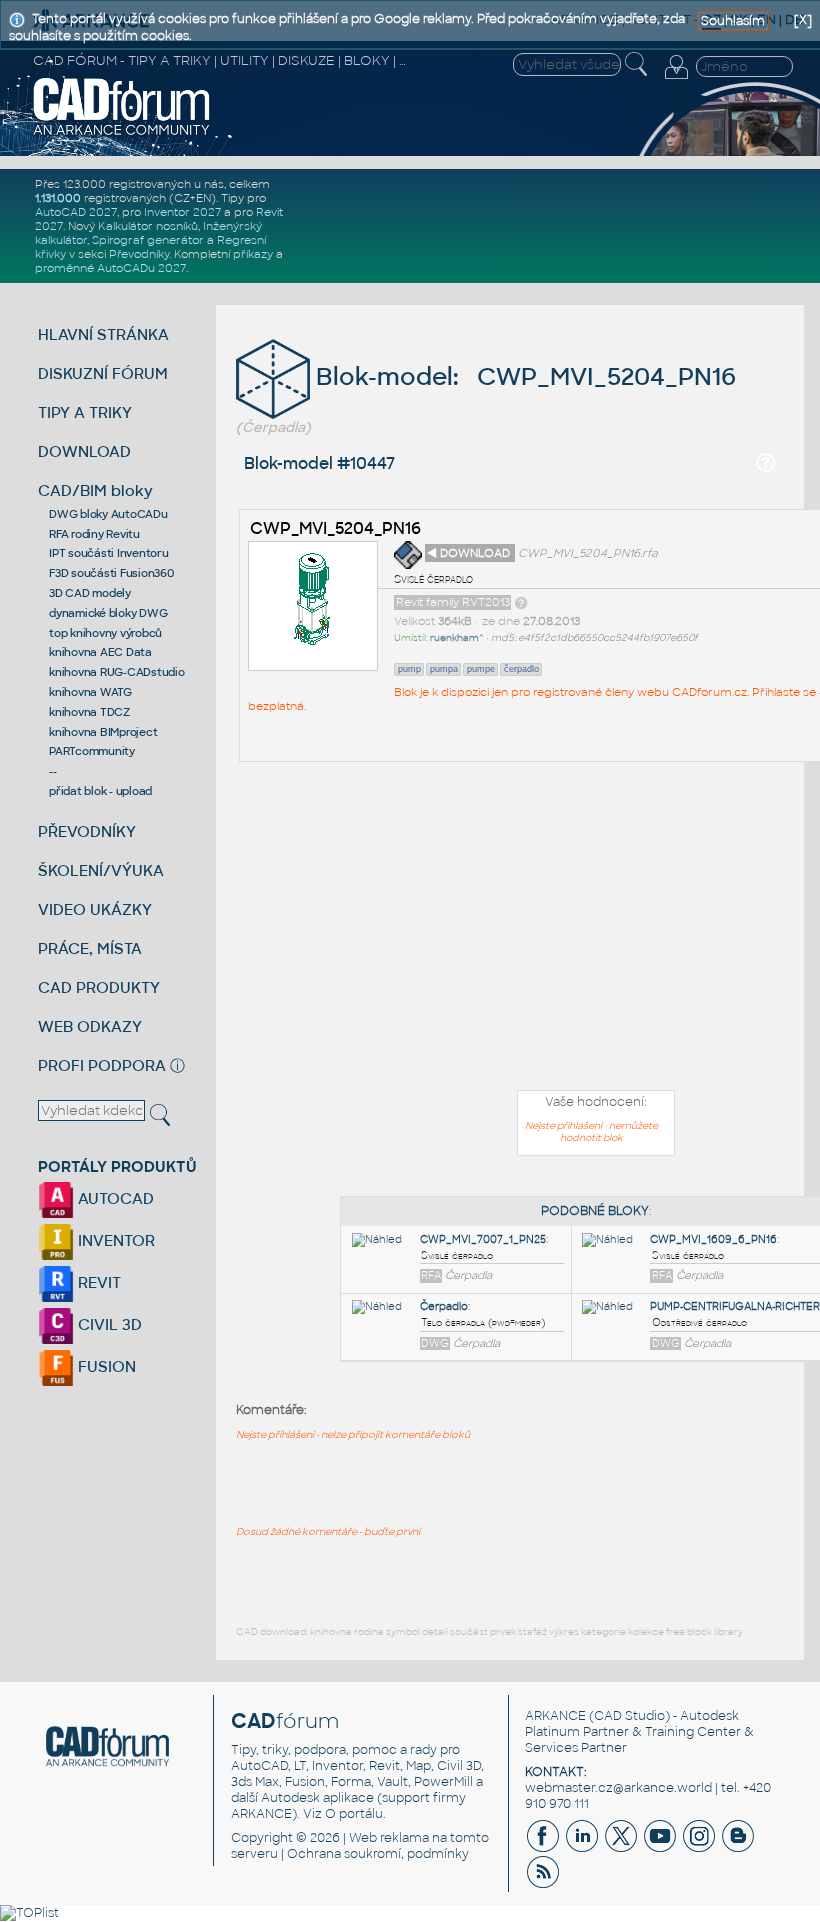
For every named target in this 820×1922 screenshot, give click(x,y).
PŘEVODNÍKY (87, 831)
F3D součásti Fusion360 (111, 573)
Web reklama (389, 1838)
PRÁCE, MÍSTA (90, 948)
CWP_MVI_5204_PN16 (335, 528)
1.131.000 (58, 198)
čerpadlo (521, 669)
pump (409, 669)
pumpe (481, 669)
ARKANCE (555, 1716)
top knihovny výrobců (105, 633)
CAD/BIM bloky (95, 490)
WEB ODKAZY (90, 1026)
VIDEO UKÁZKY (95, 909)
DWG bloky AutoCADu (108, 514)
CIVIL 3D (108, 1324)
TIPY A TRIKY (85, 412)
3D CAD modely (90, 593)
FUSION (105, 1366)
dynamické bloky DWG (108, 613)
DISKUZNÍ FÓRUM (103, 373)
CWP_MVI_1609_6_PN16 (713, 1239)
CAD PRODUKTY (99, 987)
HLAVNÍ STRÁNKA (103, 334)
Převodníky (139, 254)
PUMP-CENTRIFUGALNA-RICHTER (735, 1306)
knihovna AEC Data (100, 652)
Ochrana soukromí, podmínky (378, 1854)
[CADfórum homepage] (122, 133)
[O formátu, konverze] (521, 602)
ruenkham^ (457, 638)
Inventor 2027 (182, 212)
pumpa (444, 669)
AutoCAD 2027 (76, 212)
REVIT (97, 1282)
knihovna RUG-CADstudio (117, 672)
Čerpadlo (444, 1306)
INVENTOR (114, 1240)
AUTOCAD (114, 1198)
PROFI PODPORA (102, 1065)
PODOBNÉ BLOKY (595, 1211)
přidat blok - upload (100, 791)
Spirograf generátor (148, 240)
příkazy (253, 254)
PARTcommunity (92, 751)
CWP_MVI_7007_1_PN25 (483, 1239)
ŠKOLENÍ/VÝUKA (101, 870)
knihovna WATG (90, 692)
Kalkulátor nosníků (148, 226)
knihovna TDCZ (89, 712)
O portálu (354, 1814)
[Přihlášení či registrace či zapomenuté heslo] (676, 79)
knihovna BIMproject (103, 732)
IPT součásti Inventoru (109, 553)
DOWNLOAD (84, 451)
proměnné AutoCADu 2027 (110, 268)
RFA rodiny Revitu (94, 534)
